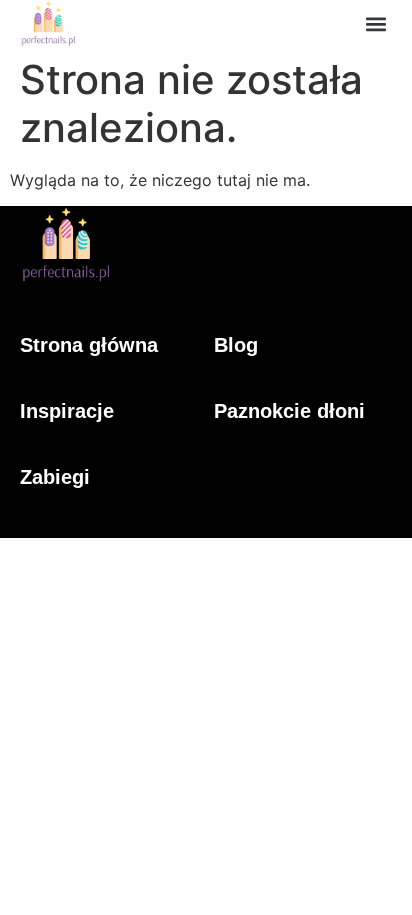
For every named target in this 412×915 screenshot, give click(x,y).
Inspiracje (67, 411)
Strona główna (89, 345)
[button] (375, 23)
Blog (236, 345)
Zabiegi (55, 477)
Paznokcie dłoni (289, 411)
